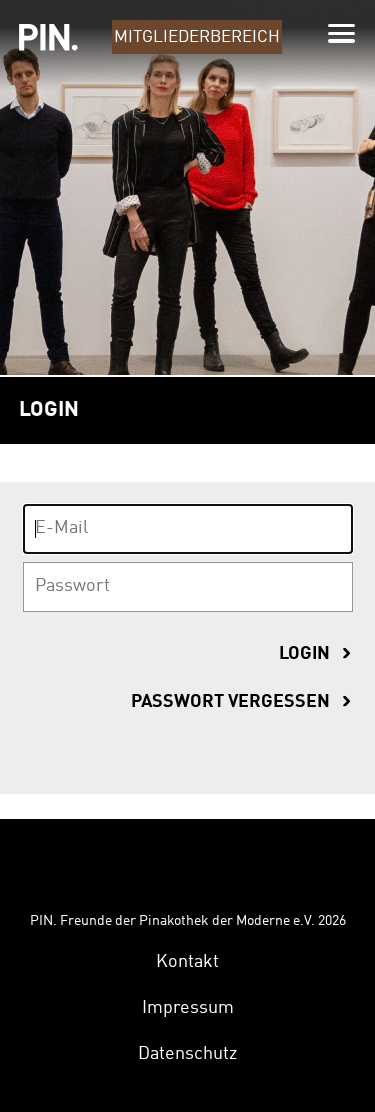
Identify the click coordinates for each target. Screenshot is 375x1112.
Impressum (188, 1008)
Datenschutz (187, 1054)
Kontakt (187, 962)
